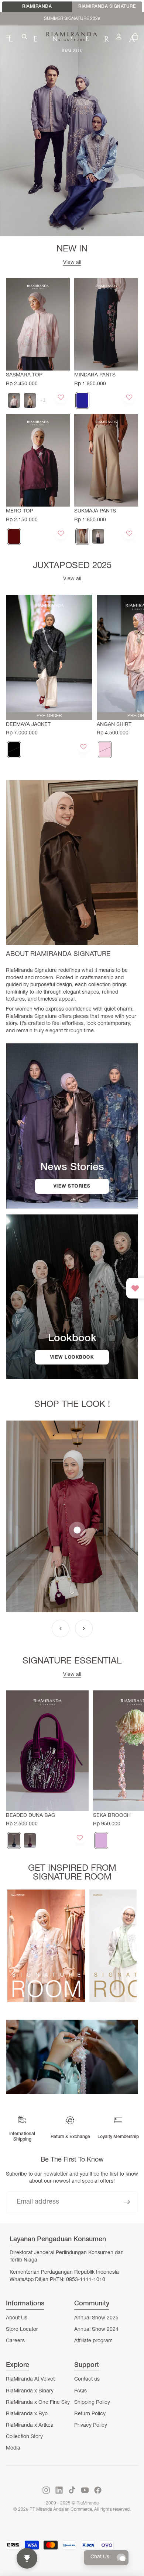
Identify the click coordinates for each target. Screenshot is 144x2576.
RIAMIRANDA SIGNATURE (107, 7)
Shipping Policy (92, 2403)
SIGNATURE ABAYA (72, 18)
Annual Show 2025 (96, 2318)
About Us (17, 2318)
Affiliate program (93, 2341)
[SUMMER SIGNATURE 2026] (72, 131)
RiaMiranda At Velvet (30, 2379)
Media (13, 2448)
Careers (15, 2341)
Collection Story (24, 2437)
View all (72, 263)
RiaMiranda (88, 2503)
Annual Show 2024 (96, 2330)
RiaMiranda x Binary (30, 2391)
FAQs (80, 2391)
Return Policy (90, 2414)
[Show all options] (43, 400)
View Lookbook (72, 1357)
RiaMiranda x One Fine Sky (38, 2403)
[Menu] (8, 36)
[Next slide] (131, 677)
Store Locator (22, 2330)
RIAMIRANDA (37, 7)
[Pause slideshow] (58, 228)
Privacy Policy (91, 2426)
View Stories (72, 1186)
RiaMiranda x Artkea (30, 2426)
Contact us (87, 2379)
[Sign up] (127, 2202)
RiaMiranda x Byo (27, 2414)
